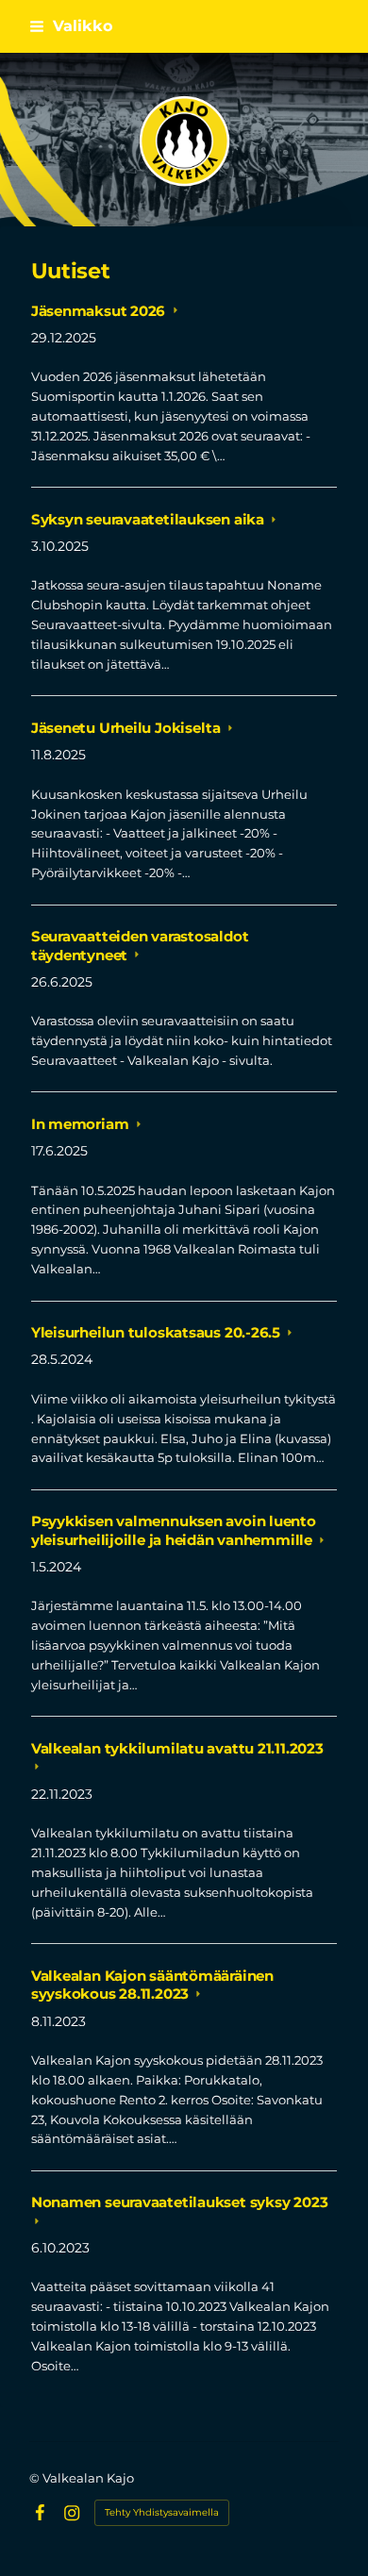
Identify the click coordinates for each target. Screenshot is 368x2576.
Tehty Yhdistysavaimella (162, 2512)
